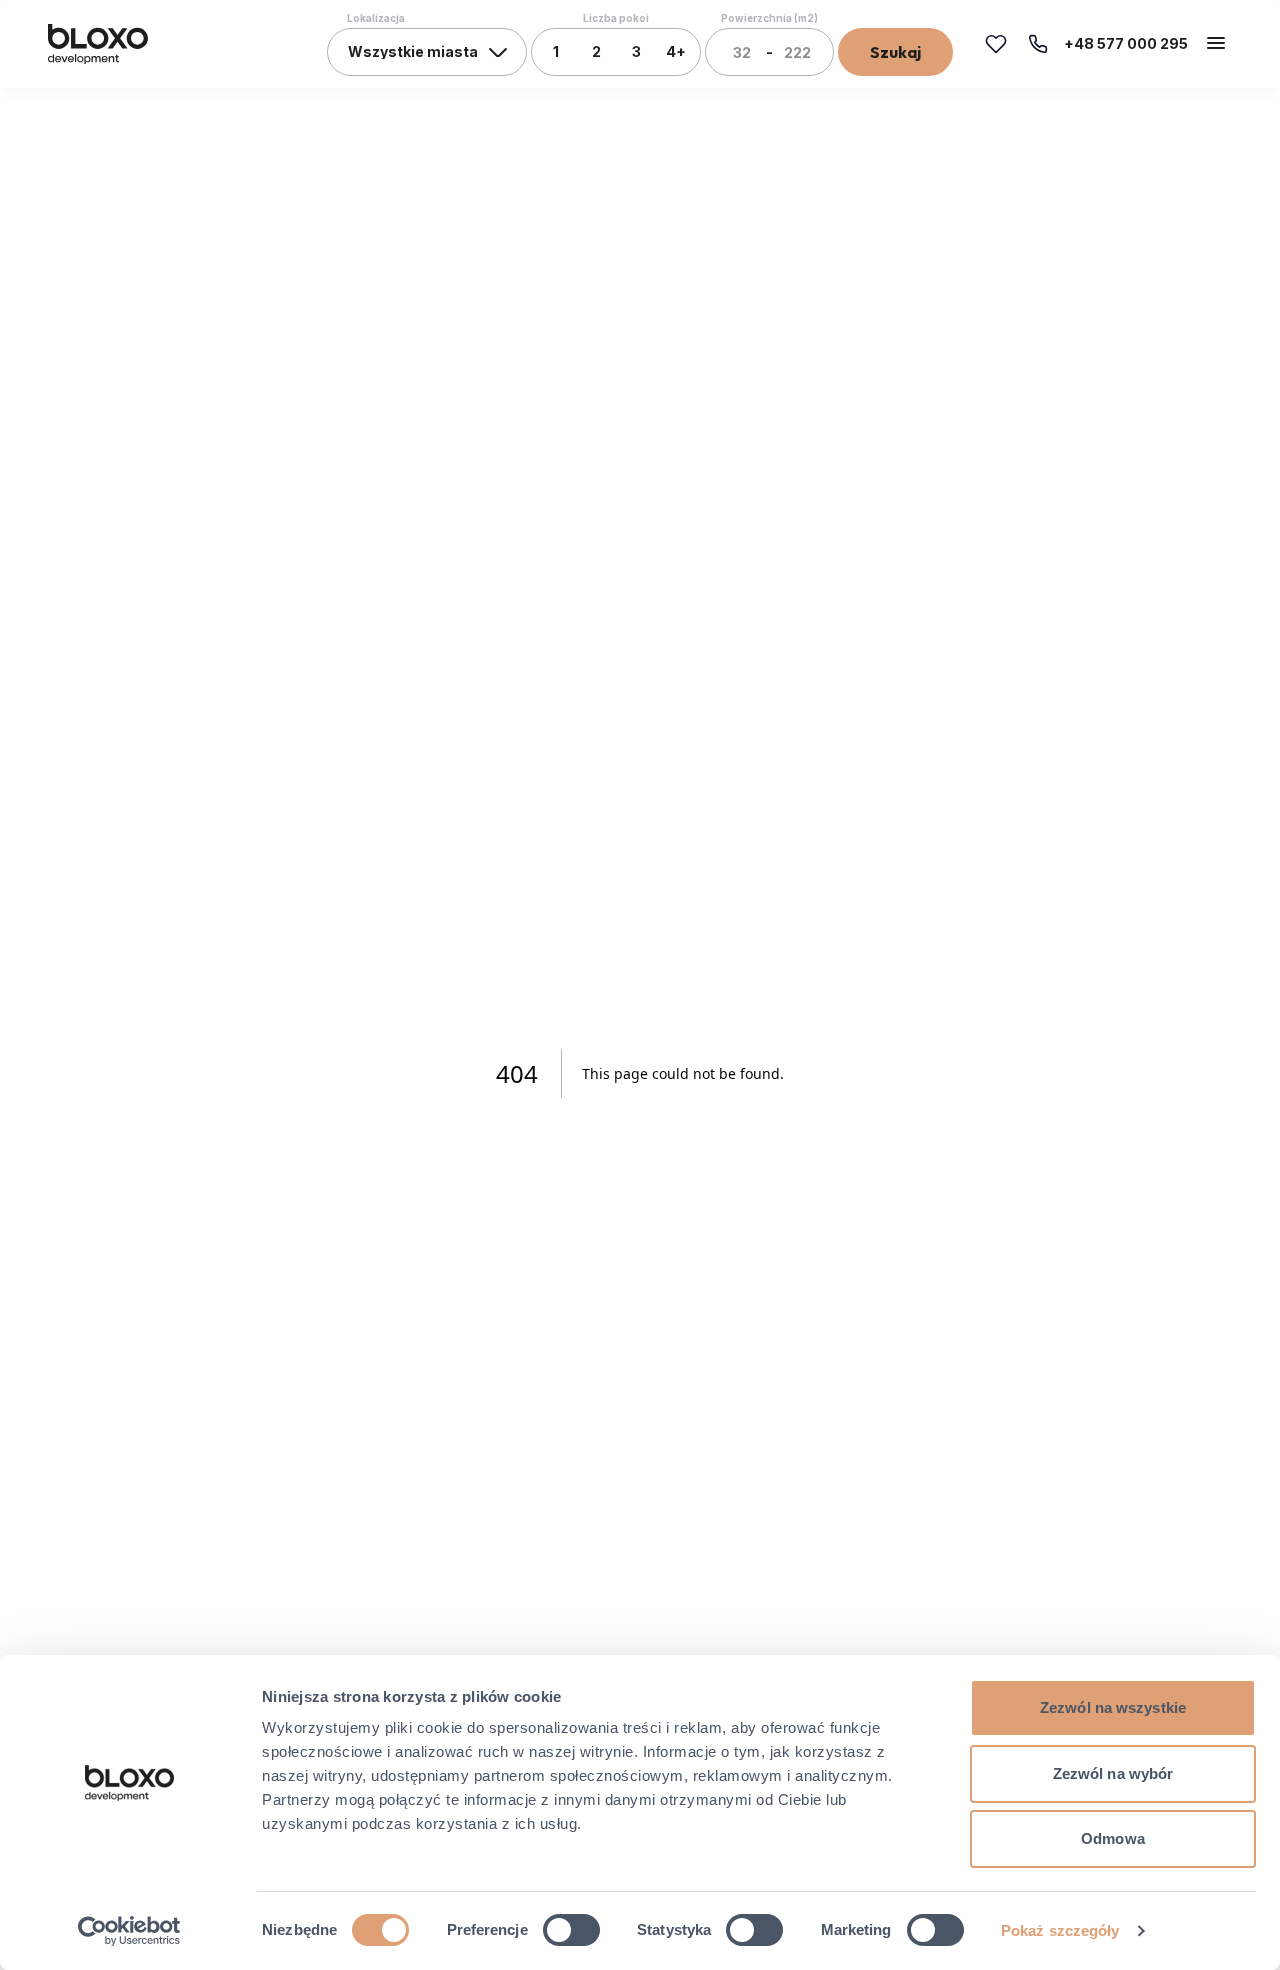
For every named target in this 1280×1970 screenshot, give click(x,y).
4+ (676, 51)
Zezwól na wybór (1113, 1773)
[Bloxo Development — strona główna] (98, 44)
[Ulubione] (996, 44)
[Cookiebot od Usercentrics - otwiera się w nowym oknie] (129, 1931)
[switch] (571, 1930)
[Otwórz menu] (1216, 43)
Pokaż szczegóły (1060, 1930)
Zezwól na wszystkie (1113, 1707)
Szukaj (895, 52)
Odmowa (1113, 1838)
